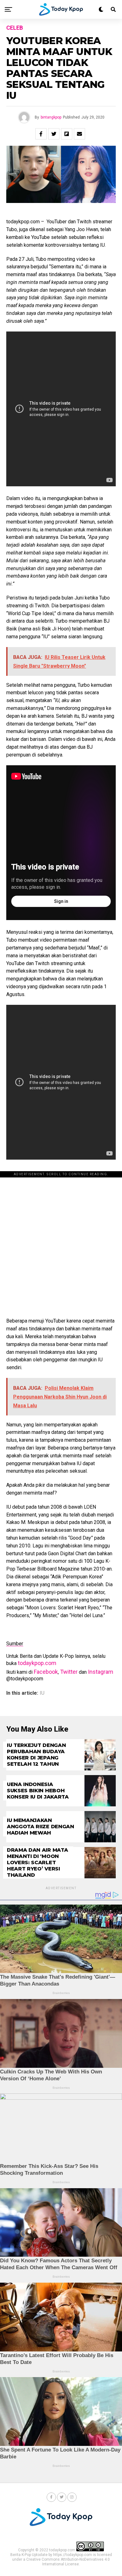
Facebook (46, 1672)
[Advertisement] (61, 1241)
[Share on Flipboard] (67, 134)
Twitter (69, 1672)
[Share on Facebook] (41, 134)
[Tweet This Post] (54, 134)
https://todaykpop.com (73, 2555)
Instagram (101, 1672)
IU (42, 1693)
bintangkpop (51, 117)
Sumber (15, 1644)
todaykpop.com (37, 1663)
